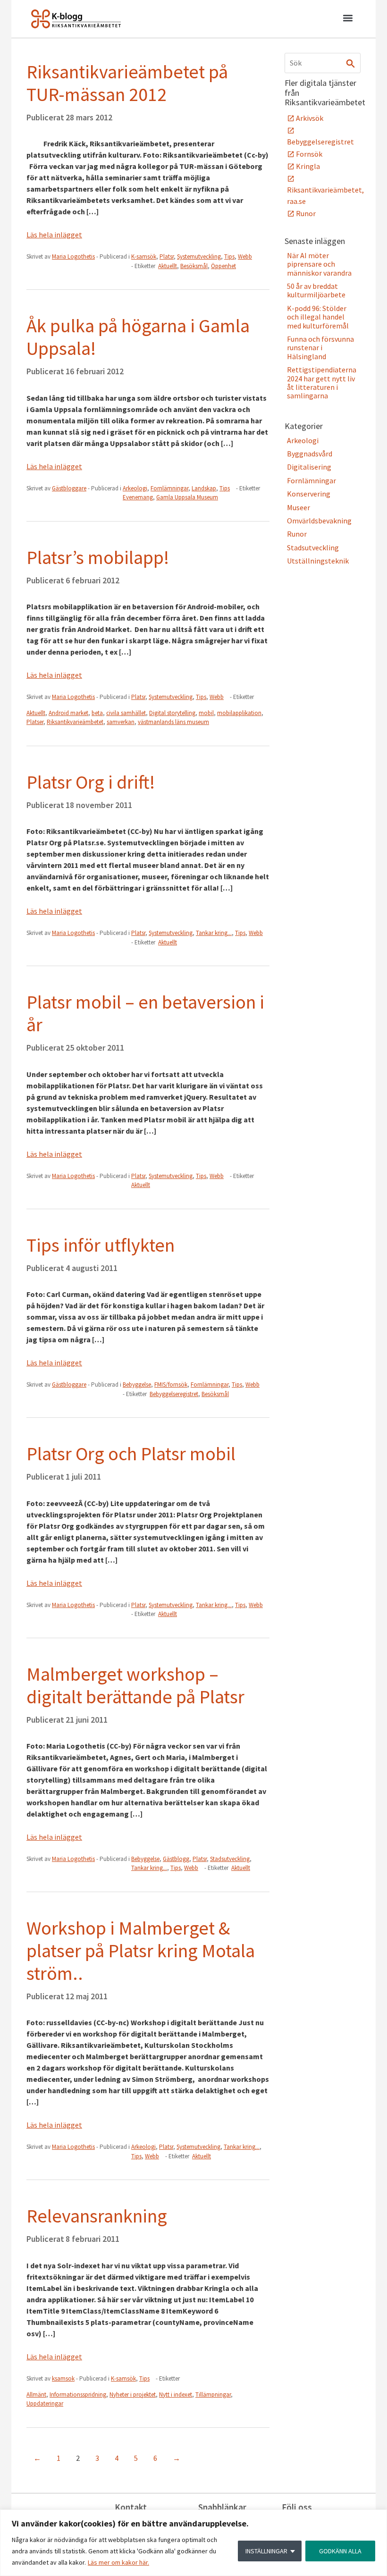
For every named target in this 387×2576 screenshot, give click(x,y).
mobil (206, 713)
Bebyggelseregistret (174, 1394)
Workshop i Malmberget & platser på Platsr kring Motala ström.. (141, 1951)
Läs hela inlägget (54, 235)
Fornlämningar (169, 488)
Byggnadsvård (310, 454)
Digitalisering (309, 467)
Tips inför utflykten (101, 1245)
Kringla (308, 166)
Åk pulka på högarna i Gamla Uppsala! (138, 337)
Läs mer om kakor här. (118, 2562)
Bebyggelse (137, 1385)
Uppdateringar (45, 2403)
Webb (245, 257)
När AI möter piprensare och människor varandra (319, 264)
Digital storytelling (172, 713)
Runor (306, 213)
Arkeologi (135, 488)
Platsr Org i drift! (91, 782)
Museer (299, 507)
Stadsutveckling (230, 1859)
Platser (35, 722)
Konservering (309, 494)
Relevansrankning (97, 2216)
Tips (229, 257)
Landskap (204, 488)
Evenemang (138, 497)
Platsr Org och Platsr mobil (131, 1454)
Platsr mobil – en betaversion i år (145, 1013)
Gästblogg (176, 1859)
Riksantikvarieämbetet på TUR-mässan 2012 (127, 83)
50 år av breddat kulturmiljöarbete (316, 290)
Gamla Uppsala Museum (187, 497)
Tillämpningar (213, 2395)
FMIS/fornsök (171, 1385)
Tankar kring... (214, 933)
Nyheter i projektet (133, 2395)
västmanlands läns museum (173, 722)
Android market (68, 713)
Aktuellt (168, 266)
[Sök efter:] (323, 63)
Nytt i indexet (176, 2395)
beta (97, 713)
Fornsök (309, 154)
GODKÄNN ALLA (340, 2551)
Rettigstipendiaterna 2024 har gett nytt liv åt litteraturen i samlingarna (322, 383)
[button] (348, 19)
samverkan (121, 722)
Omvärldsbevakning (319, 521)
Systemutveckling (199, 257)
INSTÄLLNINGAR (266, 2551)
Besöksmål (194, 266)
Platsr (167, 257)
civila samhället (126, 713)
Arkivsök (310, 118)
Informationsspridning (78, 2395)
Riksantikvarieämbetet (75, 722)
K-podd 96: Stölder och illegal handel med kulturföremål (318, 317)
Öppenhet (223, 266)
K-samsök (144, 257)
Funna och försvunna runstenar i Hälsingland (320, 348)
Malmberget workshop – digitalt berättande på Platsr (135, 1685)
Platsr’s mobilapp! (98, 557)
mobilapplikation (239, 713)
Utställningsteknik (318, 561)
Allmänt (36, 2395)
